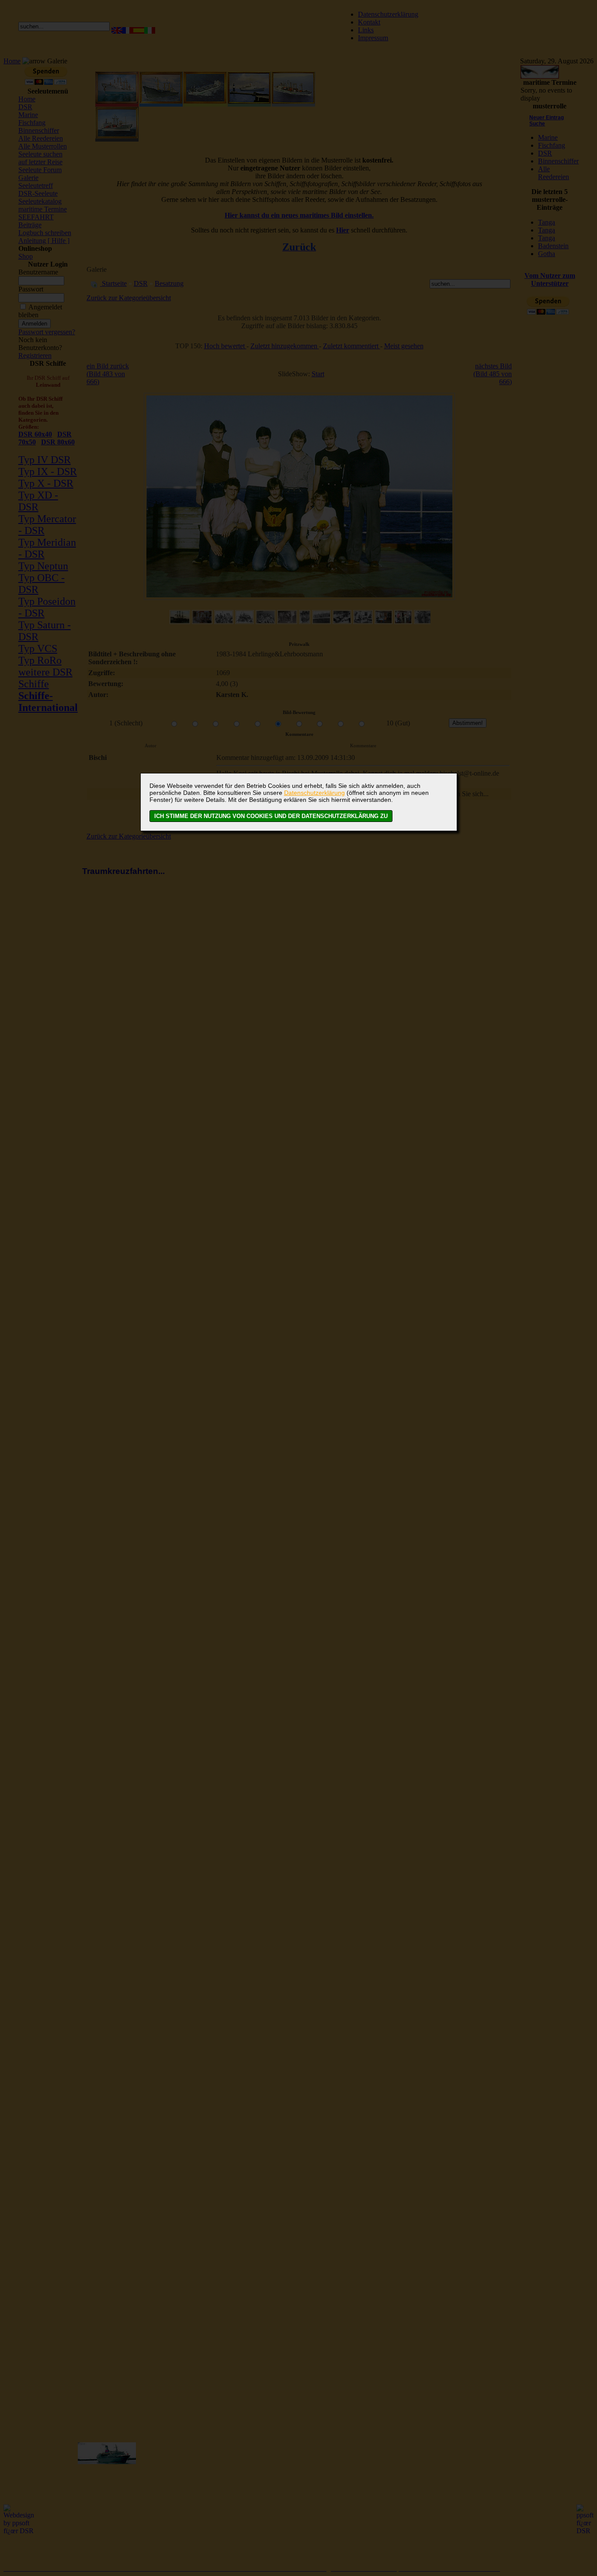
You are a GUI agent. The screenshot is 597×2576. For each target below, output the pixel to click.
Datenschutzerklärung (314, 793)
